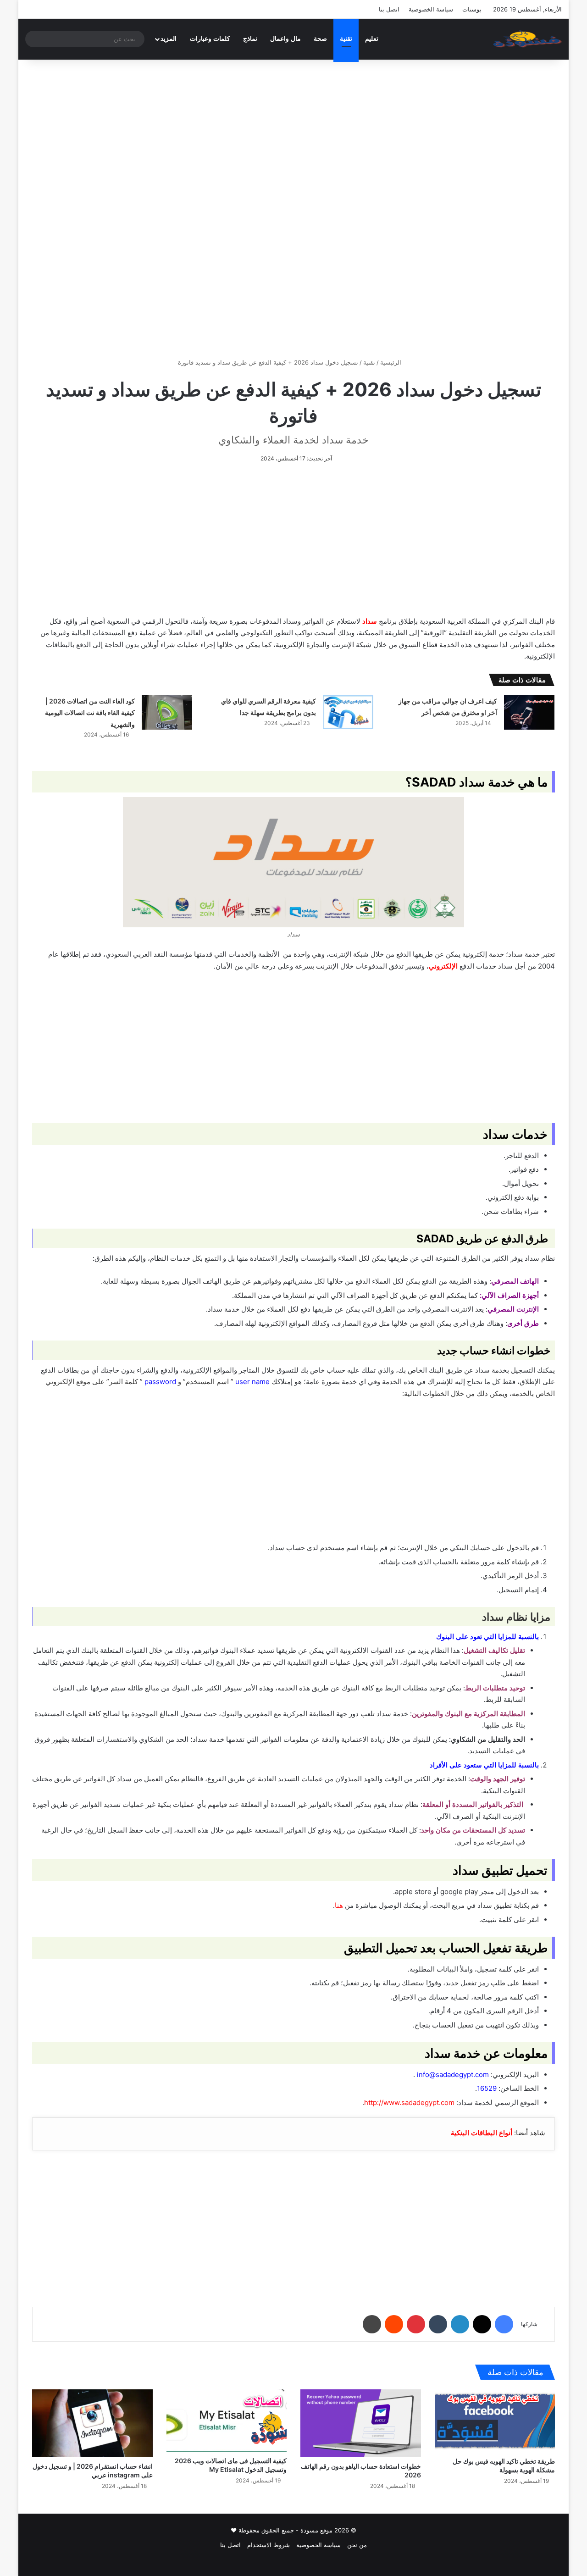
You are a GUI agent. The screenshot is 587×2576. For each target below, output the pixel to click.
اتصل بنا (389, 9)
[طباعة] (372, 2324)
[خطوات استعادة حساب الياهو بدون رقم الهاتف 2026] (361, 2423)
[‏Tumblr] (438, 2324)
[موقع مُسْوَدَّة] (527, 39)
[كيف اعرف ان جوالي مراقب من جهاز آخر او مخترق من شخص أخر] (529, 712)
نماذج (250, 39)
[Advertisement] (293, 138)
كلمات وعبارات (210, 39)
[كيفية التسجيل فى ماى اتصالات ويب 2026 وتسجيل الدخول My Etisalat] (227, 2421)
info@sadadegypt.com (453, 2075)
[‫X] (482, 2324)
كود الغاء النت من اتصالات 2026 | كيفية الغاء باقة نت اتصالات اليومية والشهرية (90, 713)
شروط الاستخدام (269, 2545)
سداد (370, 621)
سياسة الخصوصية (431, 9)
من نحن (357, 2545)
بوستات (472, 9)
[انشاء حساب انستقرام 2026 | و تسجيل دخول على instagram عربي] (92, 2423)
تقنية (346, 39)
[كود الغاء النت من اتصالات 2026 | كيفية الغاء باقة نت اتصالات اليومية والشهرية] (167, 712)
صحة (320, 39)
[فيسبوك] (504, 2324)
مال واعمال (285, 39)
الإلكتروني (443, 966)
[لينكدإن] (460, 2324)
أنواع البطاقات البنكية (482, 2133)
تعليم (372, 39)
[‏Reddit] (394, 2324)
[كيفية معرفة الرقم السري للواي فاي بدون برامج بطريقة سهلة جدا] (348, 712)
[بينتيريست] (416, 2324)
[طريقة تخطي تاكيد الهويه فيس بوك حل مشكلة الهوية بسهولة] (495, 2421)
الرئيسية (392, 362)
